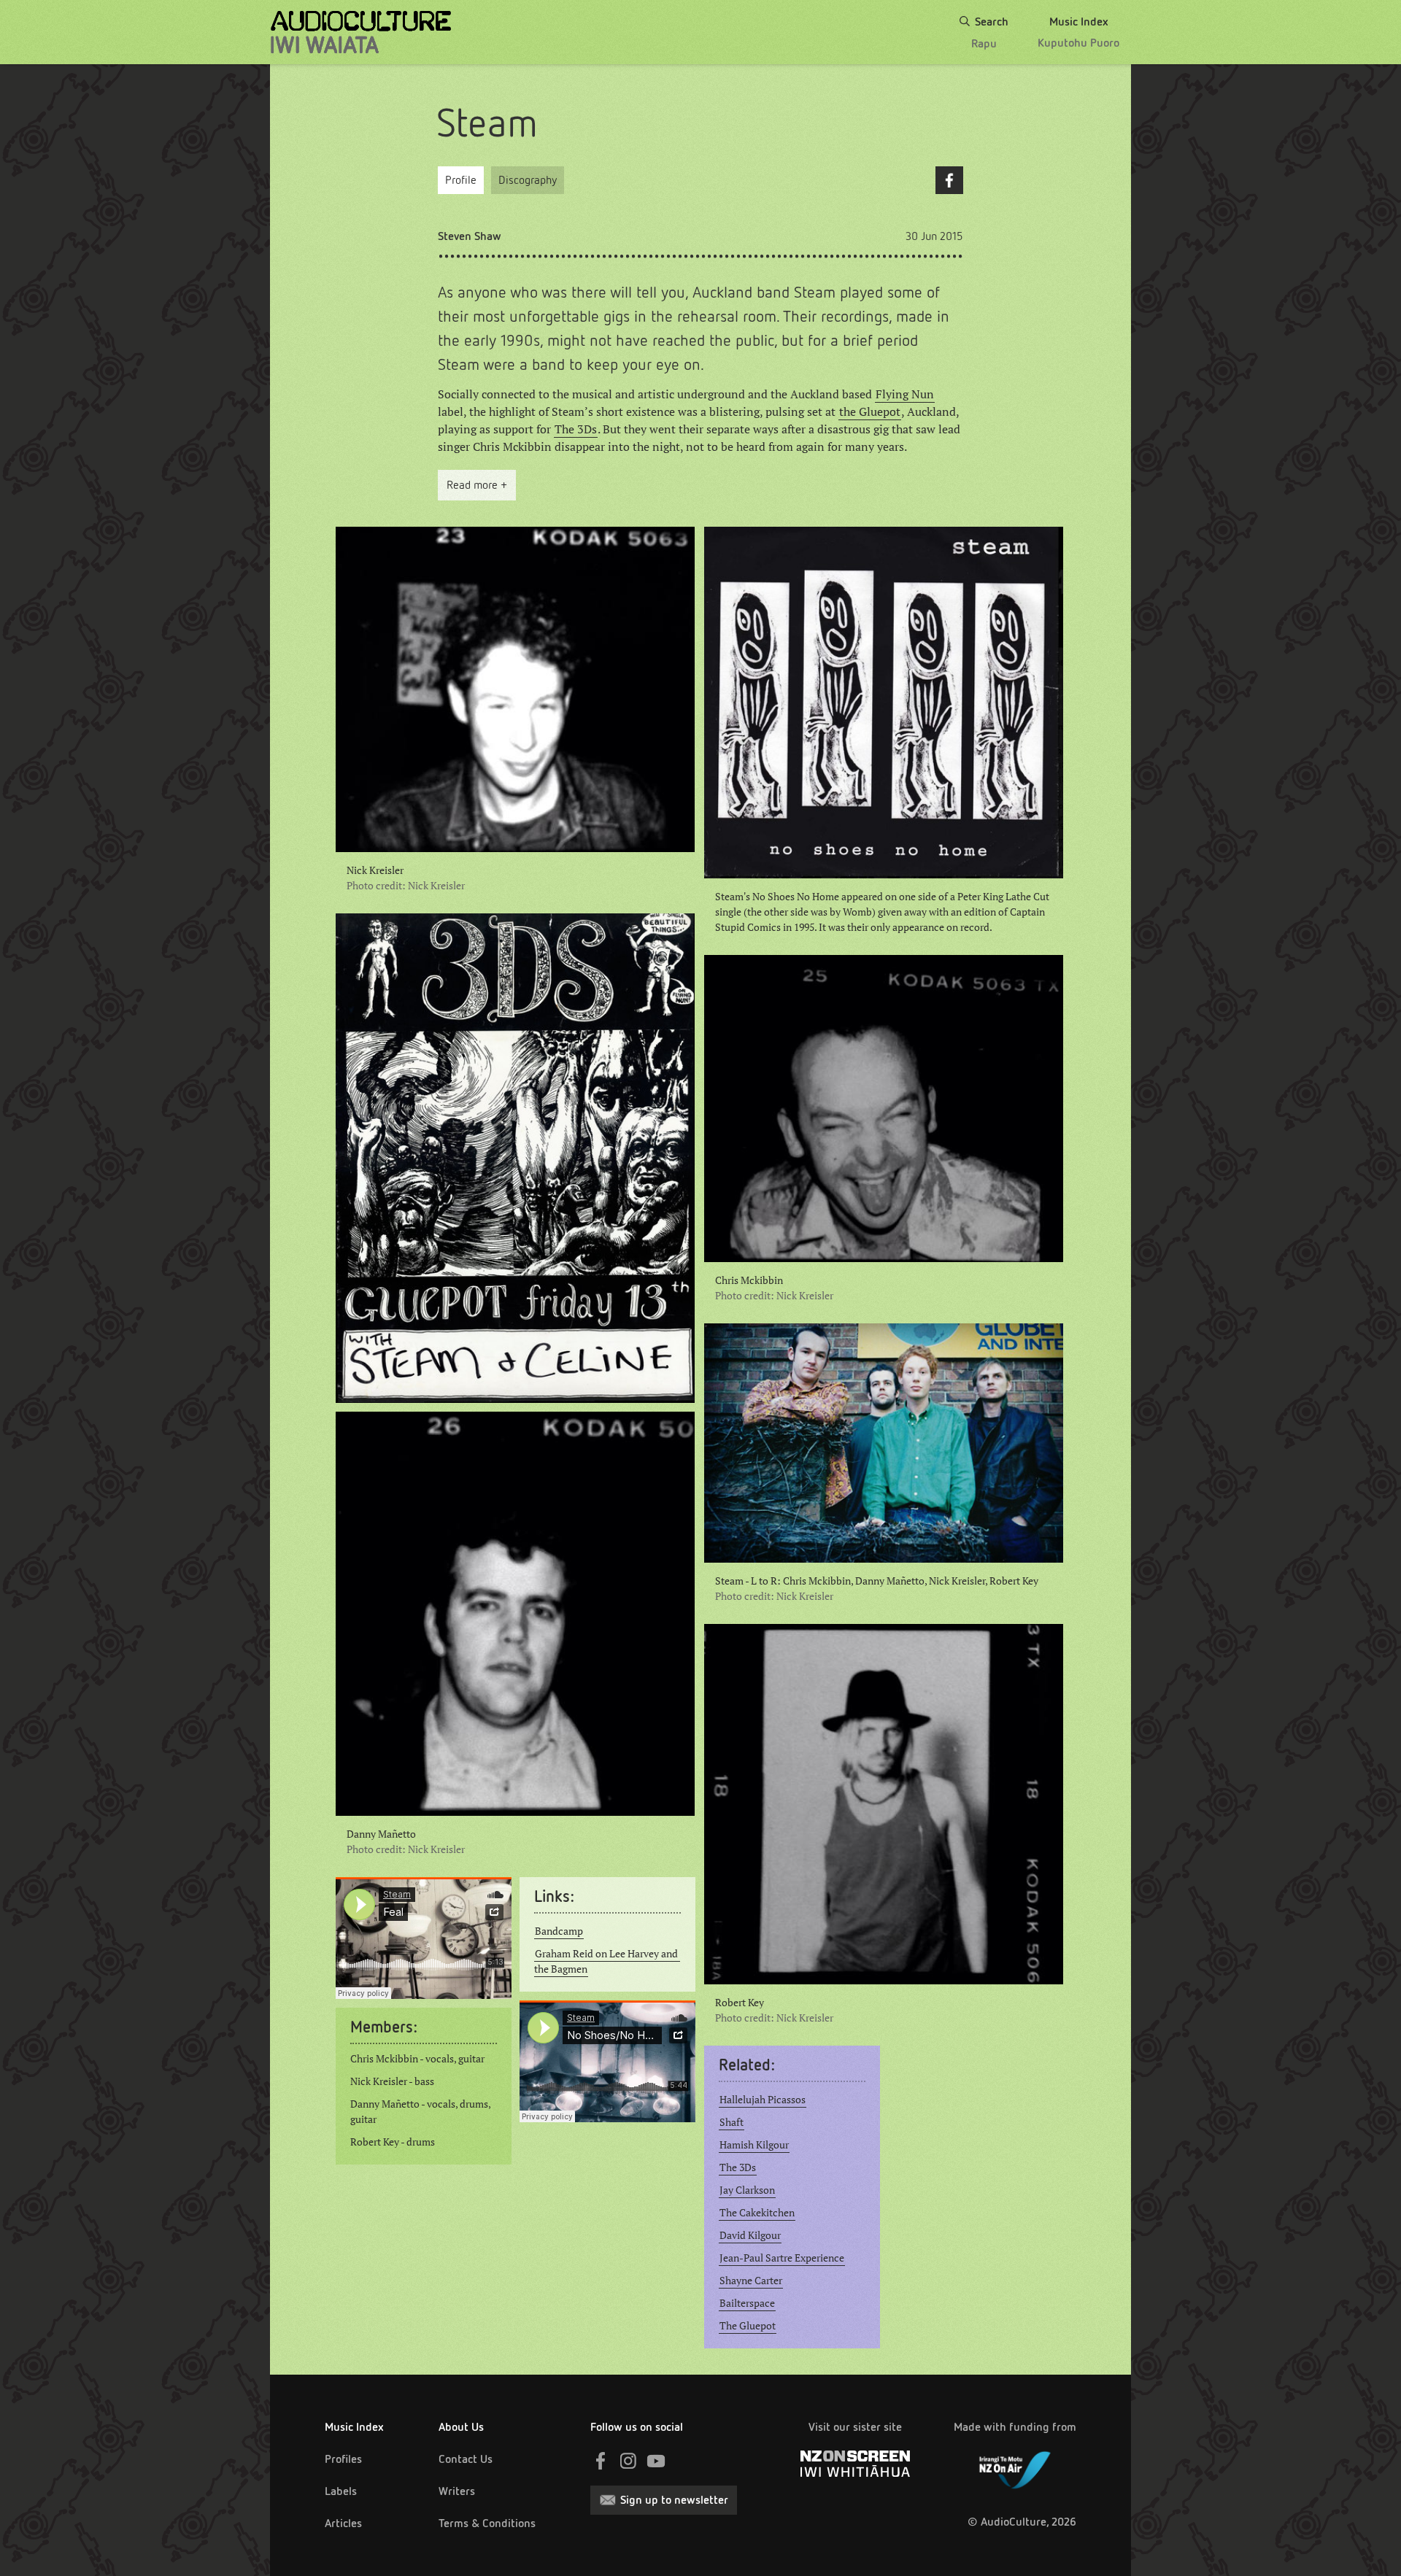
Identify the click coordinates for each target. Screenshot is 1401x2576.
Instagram (628, 2461)
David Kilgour (750, 2235)
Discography (528, 180)
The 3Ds (576, 429)
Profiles (343, 2459)
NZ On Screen (855, 2464)
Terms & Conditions (487, 2523)
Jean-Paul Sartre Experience (782, 2258)
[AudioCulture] (361, 32)
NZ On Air (1015, 2467)
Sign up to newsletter (674, 2500)
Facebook (949, 180)
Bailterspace (747, 2303)
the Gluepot (870, 411)
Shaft (732, 2122)
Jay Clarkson (747, 2190)
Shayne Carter (751, 2281)
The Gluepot (748, 2326)
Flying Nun (905, 394)
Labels (341, 2491)
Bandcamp (559, 1931)
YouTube (656, 2461)
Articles (343, 2523)
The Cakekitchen (757, 2213)
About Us (461, 2427)
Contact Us (466, 2459)
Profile (461, 180)
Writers (457, 2491)
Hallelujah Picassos (763, 2100)
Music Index (354, 2427)
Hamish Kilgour (754, 2145)
